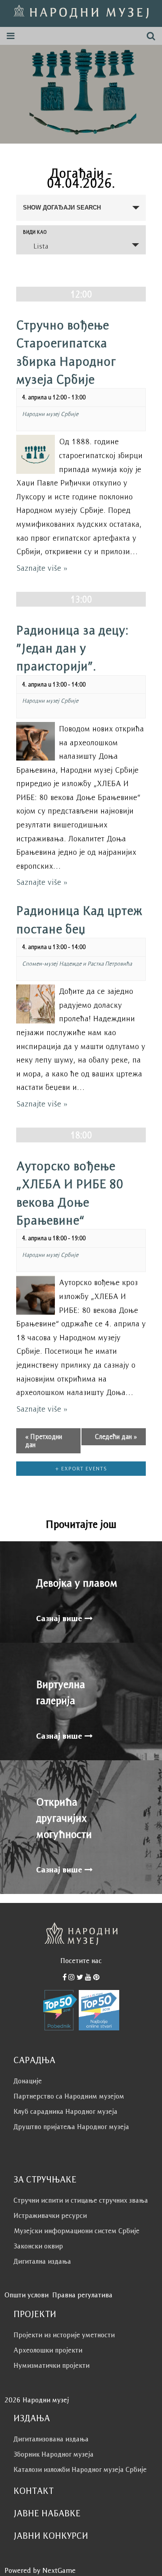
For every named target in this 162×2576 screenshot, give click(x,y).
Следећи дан (116, 1437)
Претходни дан (44, 1441)
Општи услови (27, 2295)
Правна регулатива (82, 2295)
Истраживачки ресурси (50, 2215)
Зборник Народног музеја (54, 2454)
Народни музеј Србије (50, 414)
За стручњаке (45, 2179)
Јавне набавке (47, 2513)
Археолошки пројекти (48, 2350)
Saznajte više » (42, 568)
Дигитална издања (42, 2261)
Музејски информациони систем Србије (76, 2231)
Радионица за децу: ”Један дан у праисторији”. (72, 648)
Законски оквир (38, 2246)
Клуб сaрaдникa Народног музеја (65, 2111)
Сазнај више (60, 1618)
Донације (28, 2081)
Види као (35, 232)
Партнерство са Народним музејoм (69, 2096)
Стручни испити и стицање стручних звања (81, 2200)
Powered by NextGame (40, 2570)
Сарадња (34, 2060)
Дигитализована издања (51, 2439)
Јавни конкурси (51, 2536)
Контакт (34, 2491)
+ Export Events (81, 1468)
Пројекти (35, 2314)
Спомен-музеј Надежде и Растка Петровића (77, 964)
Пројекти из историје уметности (64, 2335)
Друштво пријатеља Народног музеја (71, 2127)
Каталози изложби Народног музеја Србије (80, 2469)
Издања (32, 2418)
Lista (41, 246)
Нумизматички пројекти (52, 2365)
